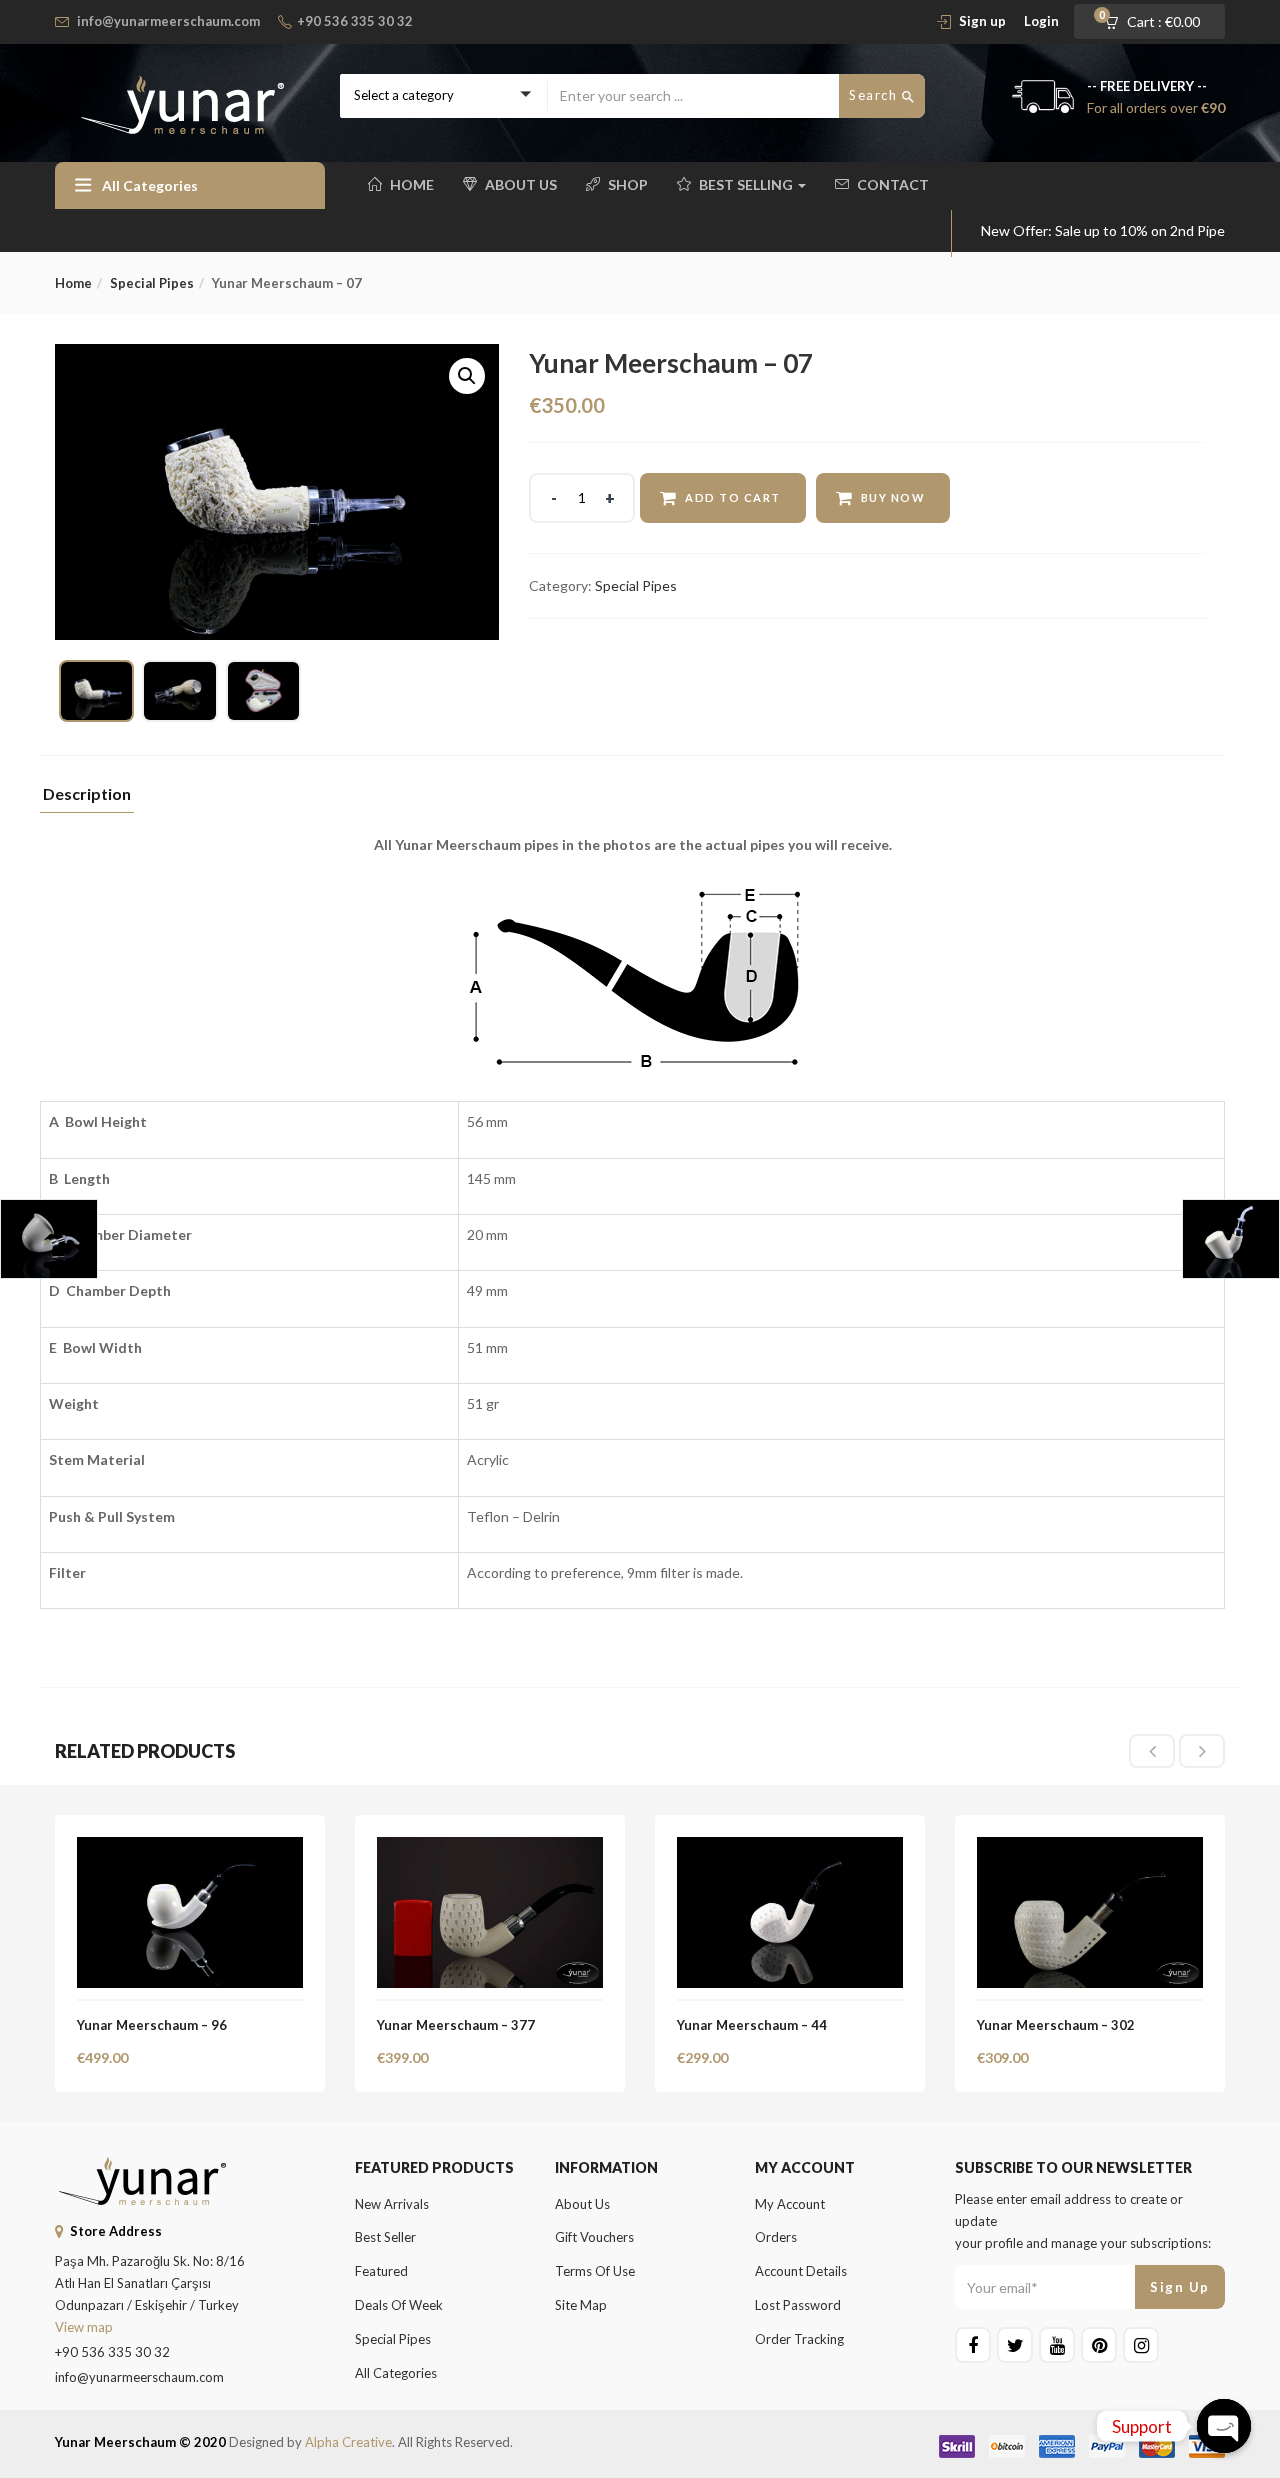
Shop (628, 184)
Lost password (798, 2305)
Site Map (581, 2305)
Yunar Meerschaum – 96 (152, 2025)
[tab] (87, 799)
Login (1041, 21)
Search (875, 95)
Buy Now (893, 497)
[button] (1158, 22)
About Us (521, 184)
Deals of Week (399, 2305)
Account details (801, 2271)
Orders (776, 2237)
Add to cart (733, 497)
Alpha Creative (348, 2442)
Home (412, 184)
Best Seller (385, 2237)
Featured (381, 2271)
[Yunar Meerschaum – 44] (790, 1848)
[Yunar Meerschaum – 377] (490, 1848)
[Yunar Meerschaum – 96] (190, 1848)
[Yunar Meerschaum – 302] (1090, 1848)
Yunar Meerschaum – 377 (456, 2025)
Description (87, 794)
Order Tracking (799, 2339)
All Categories (396, 2373)
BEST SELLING (747, 184)
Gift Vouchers (594, 2237)
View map (84, 2327)
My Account (790, 2204)
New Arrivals (392, 2204)
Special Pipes (152, 283)
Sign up (982, 21)
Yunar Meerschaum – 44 (752, 2025)
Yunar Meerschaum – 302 (1056, 2025)
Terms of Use (595, 2271)
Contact (893, 184)
